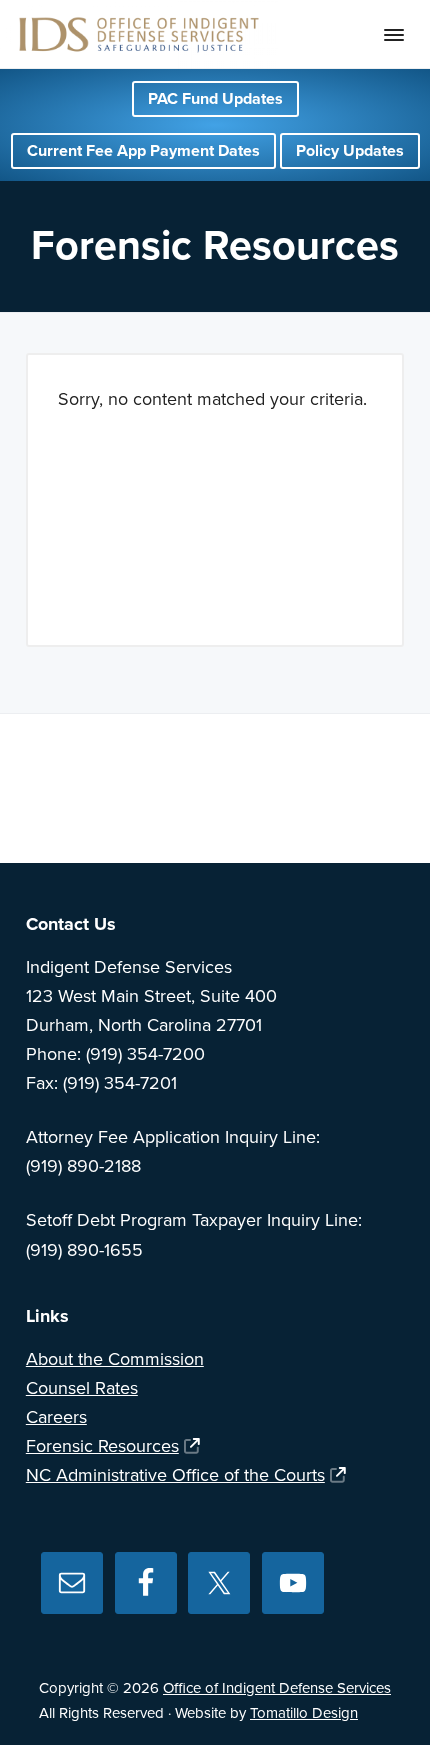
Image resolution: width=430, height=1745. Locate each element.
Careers (56, 1417)
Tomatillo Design (304, 1713)
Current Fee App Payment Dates (143, 151)
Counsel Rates (82, 1388)
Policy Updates (350, 151)
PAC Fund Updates (215, 99)
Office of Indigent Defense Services (277, 1688)
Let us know (322, 800)
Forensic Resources (102, 1446)
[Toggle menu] (394, 35)
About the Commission (115, 1359)
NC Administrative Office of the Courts (175, 1475)
